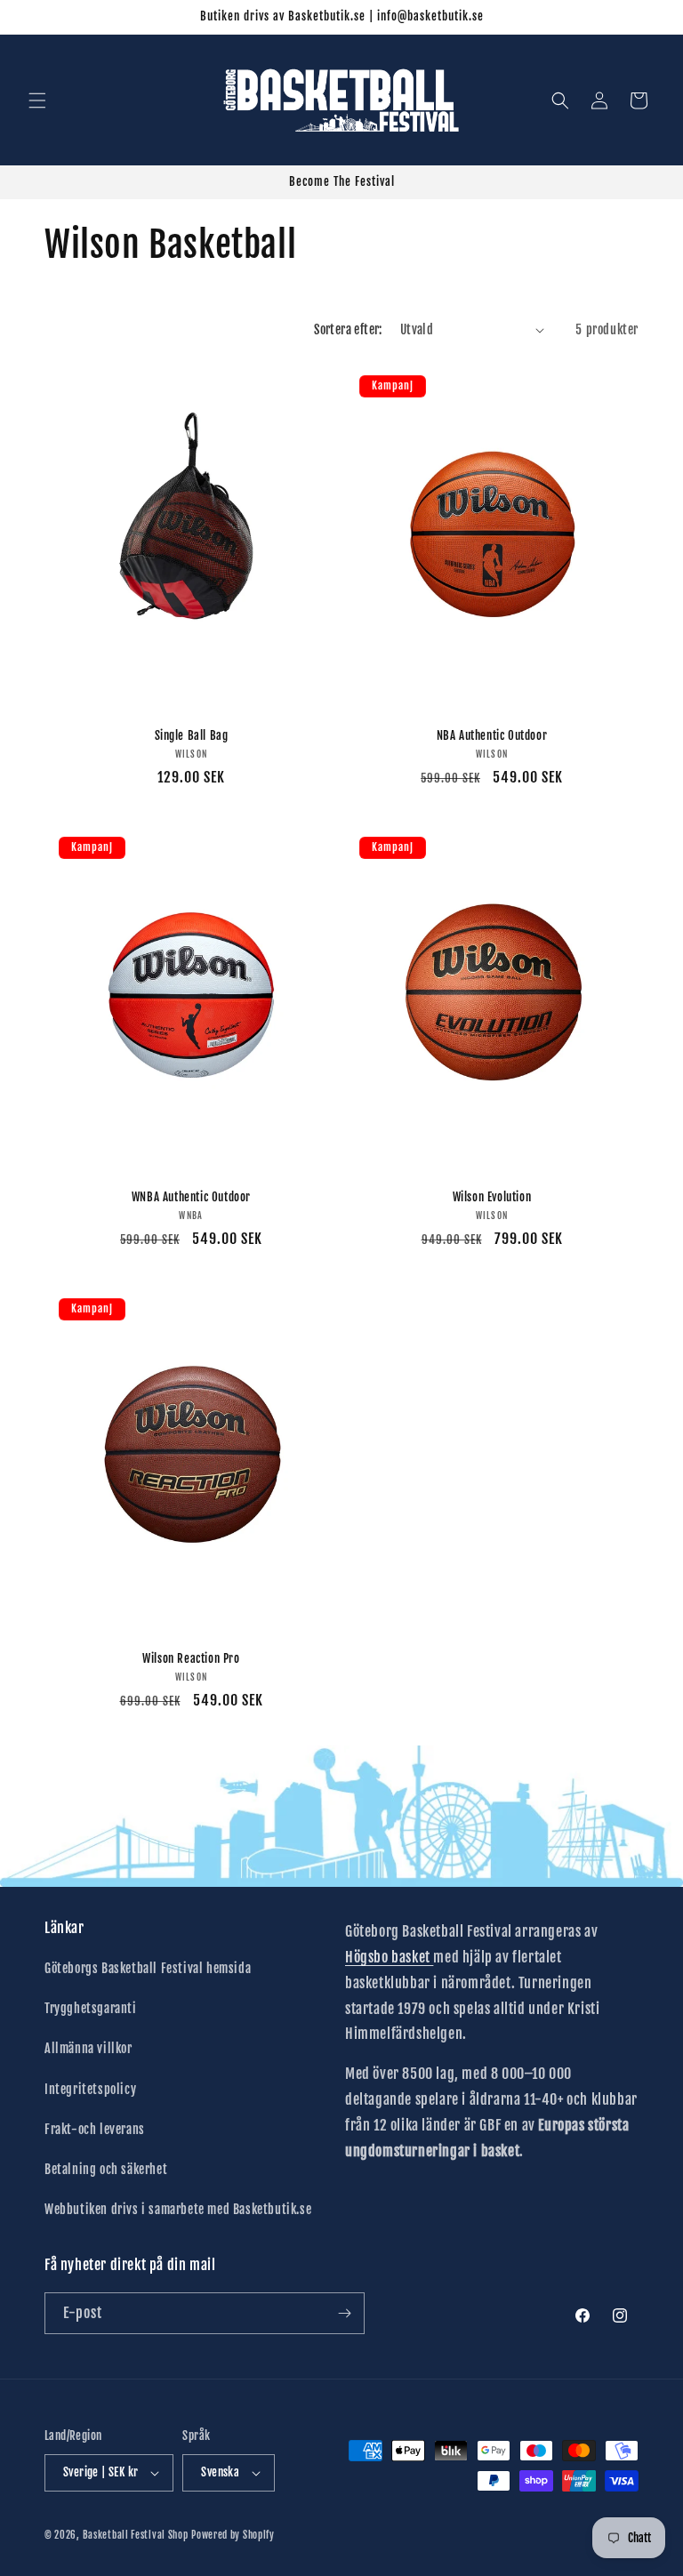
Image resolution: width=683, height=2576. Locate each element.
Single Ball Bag (192, 735)
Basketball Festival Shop (136, 2535)
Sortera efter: (348, 329)
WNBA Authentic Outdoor (191, 1197)
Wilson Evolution (492, 1197)
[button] (37, 100)
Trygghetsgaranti (91, 2008)
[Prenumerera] (344, 2313)
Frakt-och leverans (95, 2129)
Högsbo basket (389, 1957)
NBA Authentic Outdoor (492, 735)
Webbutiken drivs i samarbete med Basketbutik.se (178, 2209)
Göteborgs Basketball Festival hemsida (148, 1968)
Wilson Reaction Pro (191, 1658)
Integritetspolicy (90, 2089)
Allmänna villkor (88, 2048)
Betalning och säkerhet (106, 2169)
